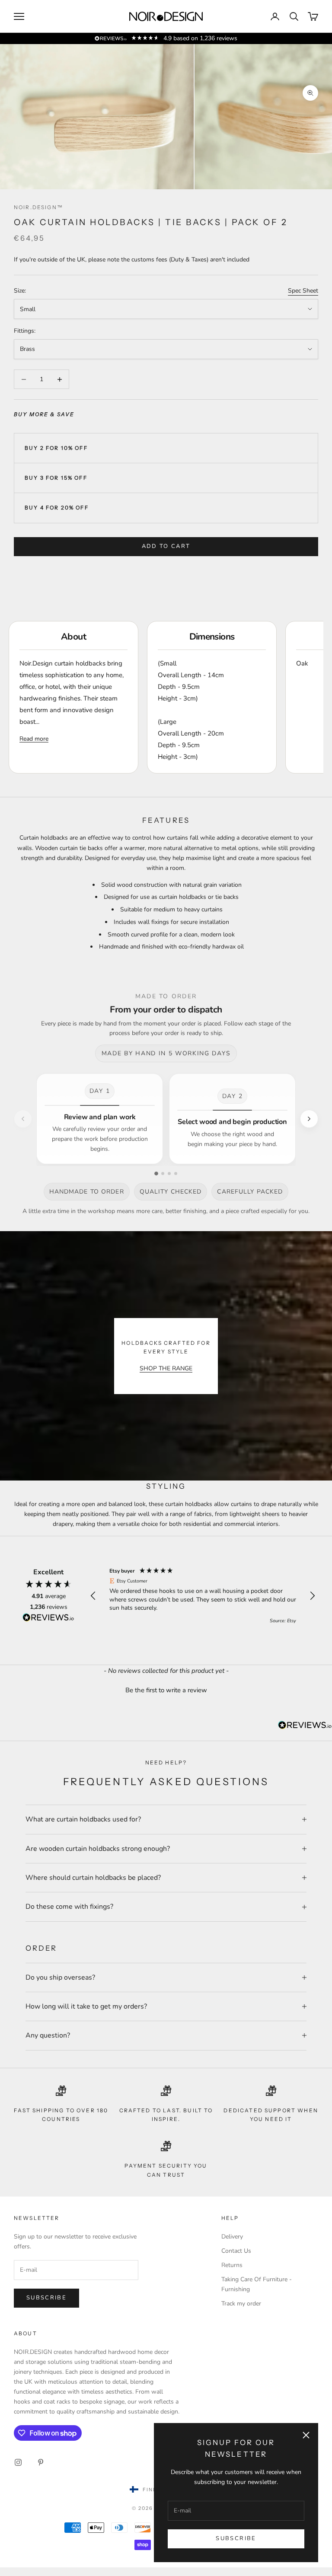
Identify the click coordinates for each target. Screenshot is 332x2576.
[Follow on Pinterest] (41, 2462)
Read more (34, 739)
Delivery (232, 2237)
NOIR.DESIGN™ (38, 207)
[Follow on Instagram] (18, 2462)
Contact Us (236, 2251)
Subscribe (236, 2538)
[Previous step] (23, 1119)
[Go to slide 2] (163, 1173)
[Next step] (309, 1119)
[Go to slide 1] (156, 1173)
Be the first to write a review (166, 1690)
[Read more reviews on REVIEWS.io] (48, 1619)
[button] (93, 1596)
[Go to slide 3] (169, 1173)
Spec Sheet (303, 291)
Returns (232, 2265)
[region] (203, 1596)
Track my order (241, 2304)
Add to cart (166, 546)
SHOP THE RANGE (166, 1368)
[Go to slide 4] (176, 1173)
